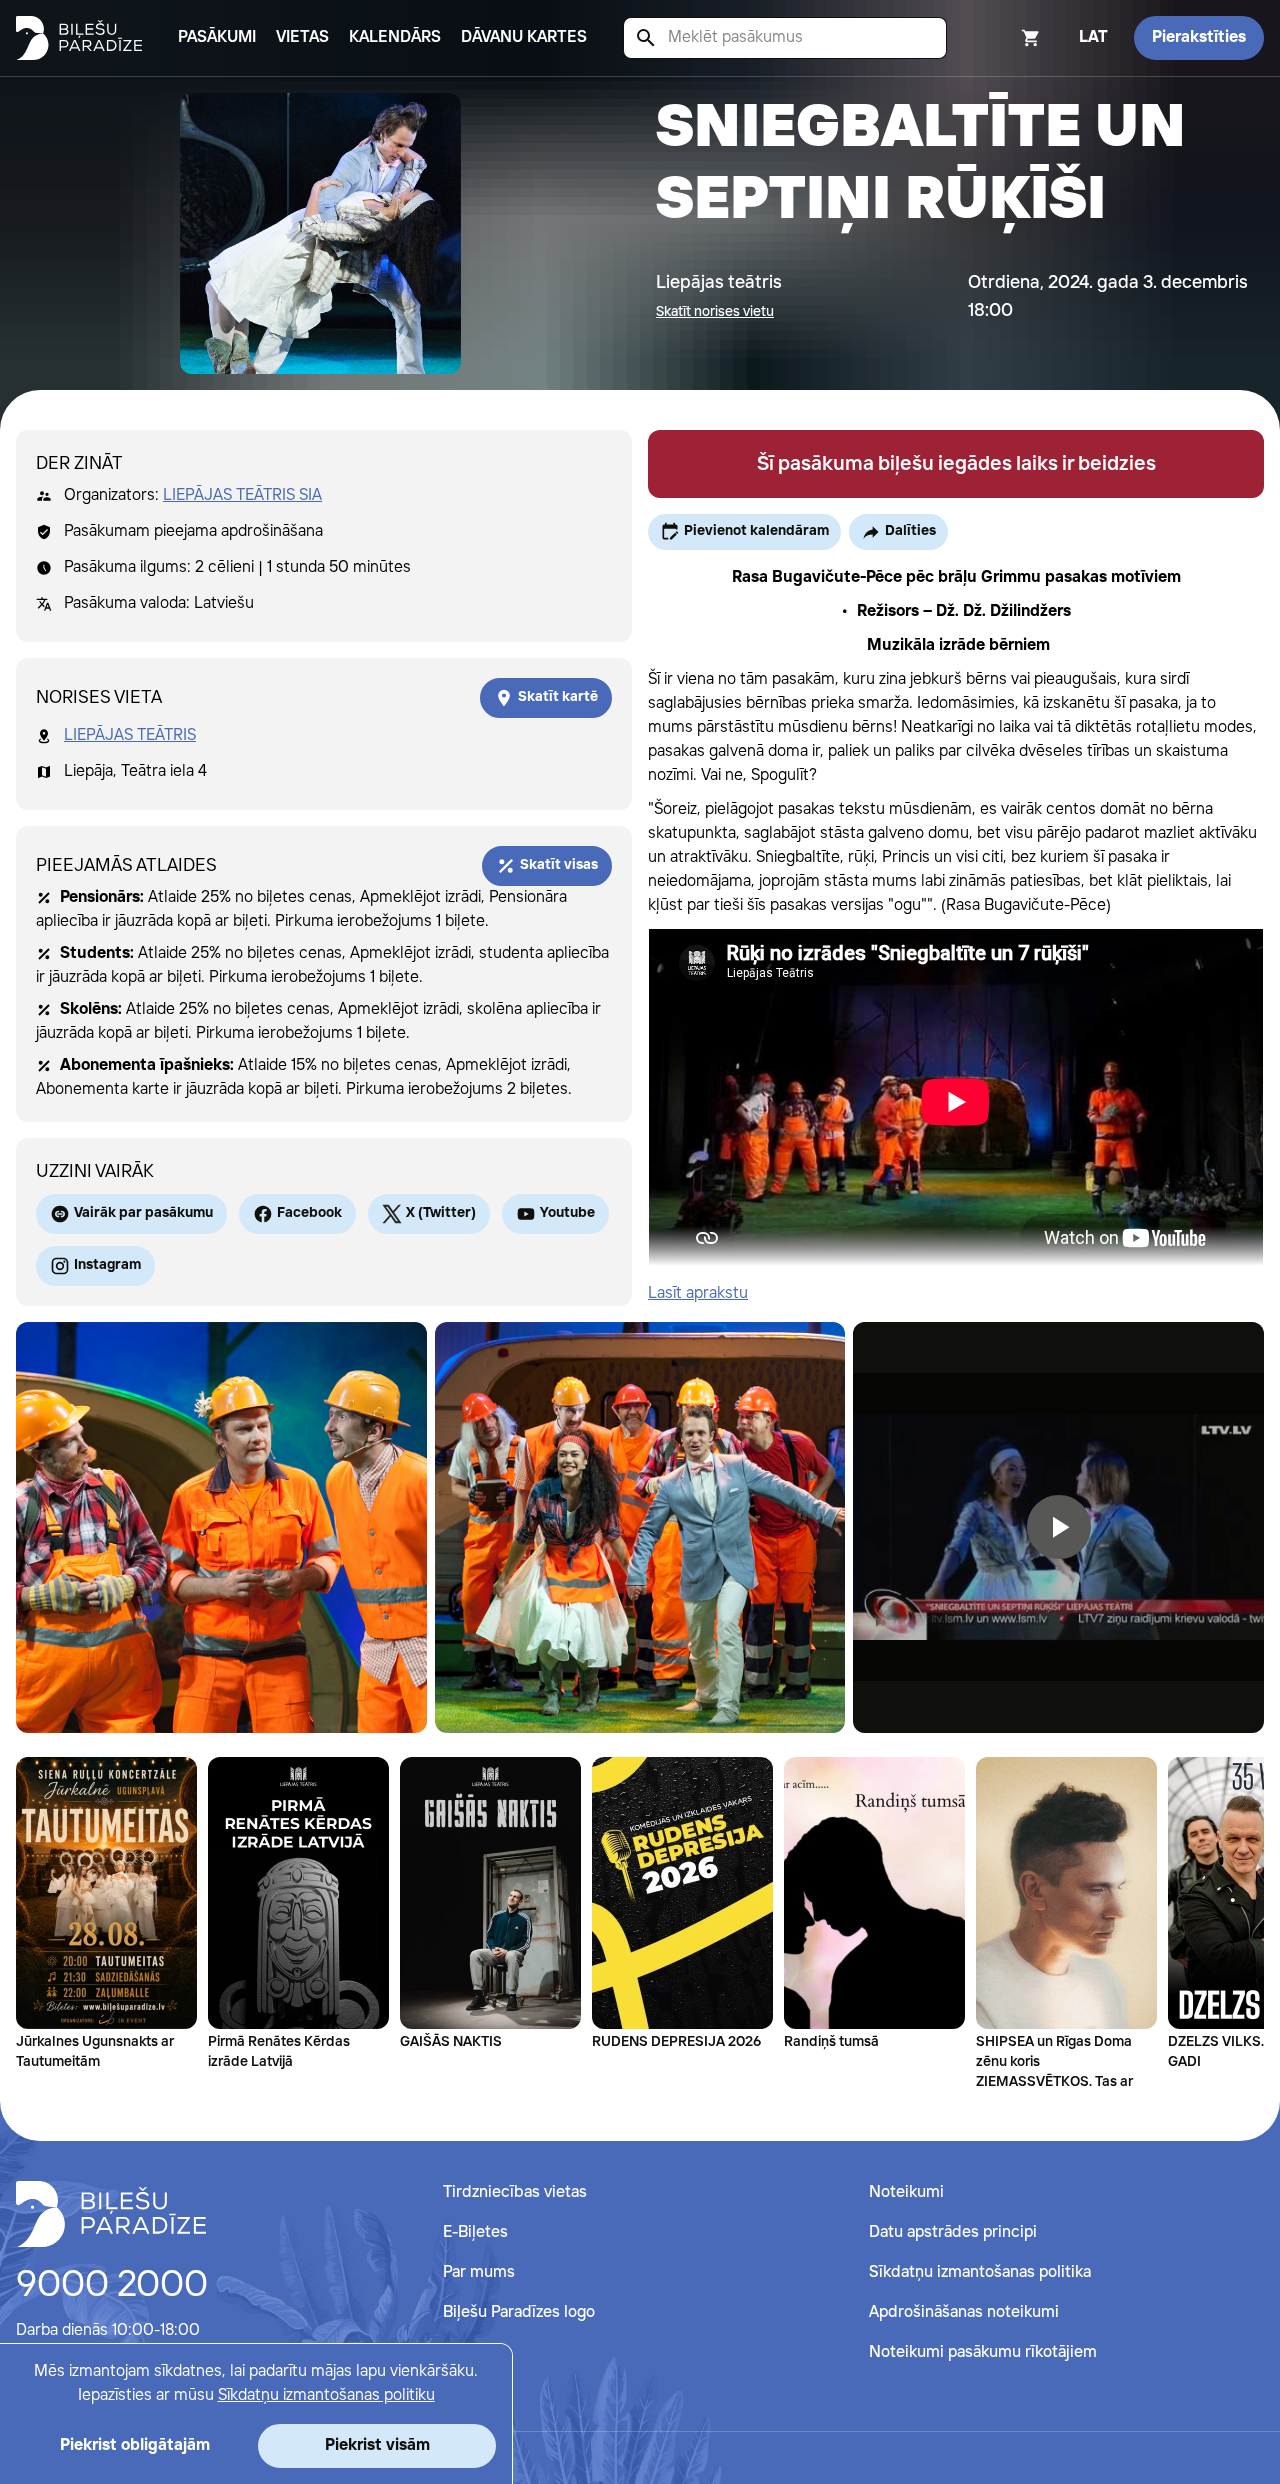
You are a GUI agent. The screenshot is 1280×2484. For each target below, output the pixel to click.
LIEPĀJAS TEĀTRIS (130, 735)
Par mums (479, 2272)
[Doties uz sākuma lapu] (79, 38)
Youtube (567, 1213)
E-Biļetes (475, 2232)
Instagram (107, 1265)
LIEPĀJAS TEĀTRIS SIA (242, 495)
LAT (1093, 37)
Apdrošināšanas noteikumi (964, 2312)
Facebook (309, 1213)
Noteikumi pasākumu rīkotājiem (983, 2352)
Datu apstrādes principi (953, 2232)
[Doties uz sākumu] (111, 2214)
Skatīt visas (559, 865)
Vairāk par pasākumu (143, 1213)
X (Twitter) (441, 1213)
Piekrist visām (377, 2445)
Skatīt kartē (558, 697)
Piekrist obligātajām (135, 2445)
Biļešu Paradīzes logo (519, 2312)
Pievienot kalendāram (756, 531)
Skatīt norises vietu (715, 312)
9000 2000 (112, 2286)
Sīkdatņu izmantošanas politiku (326, 2395)
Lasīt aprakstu (698, 1293)
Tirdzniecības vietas (515, 2192)
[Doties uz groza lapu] (1004, 38)
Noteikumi (906, 2192)
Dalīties (910, 531)
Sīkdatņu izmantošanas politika (980, 2272)
